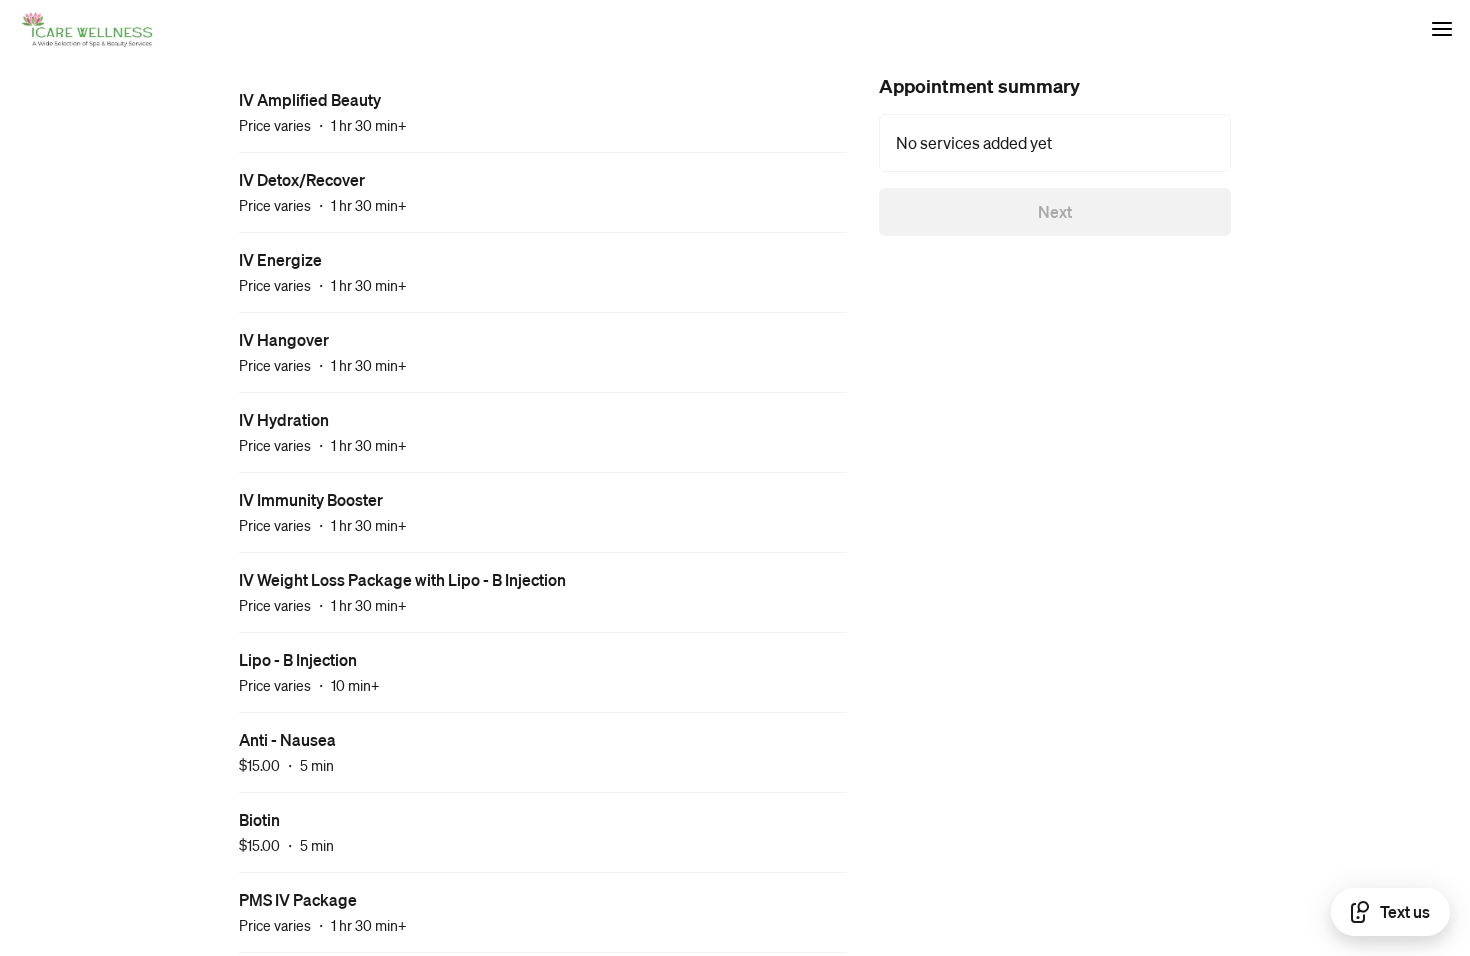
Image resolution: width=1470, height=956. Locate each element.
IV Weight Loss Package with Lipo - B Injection (402, 579)
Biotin (259, 819)
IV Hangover (284, 339)
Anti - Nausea (287, 739)
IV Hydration (284, 419)
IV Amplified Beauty (310, 99)
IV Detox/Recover (302, 179)
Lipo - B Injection (298, 659)
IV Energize (280, 259)
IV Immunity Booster (311, 499)
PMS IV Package (298, 899)
